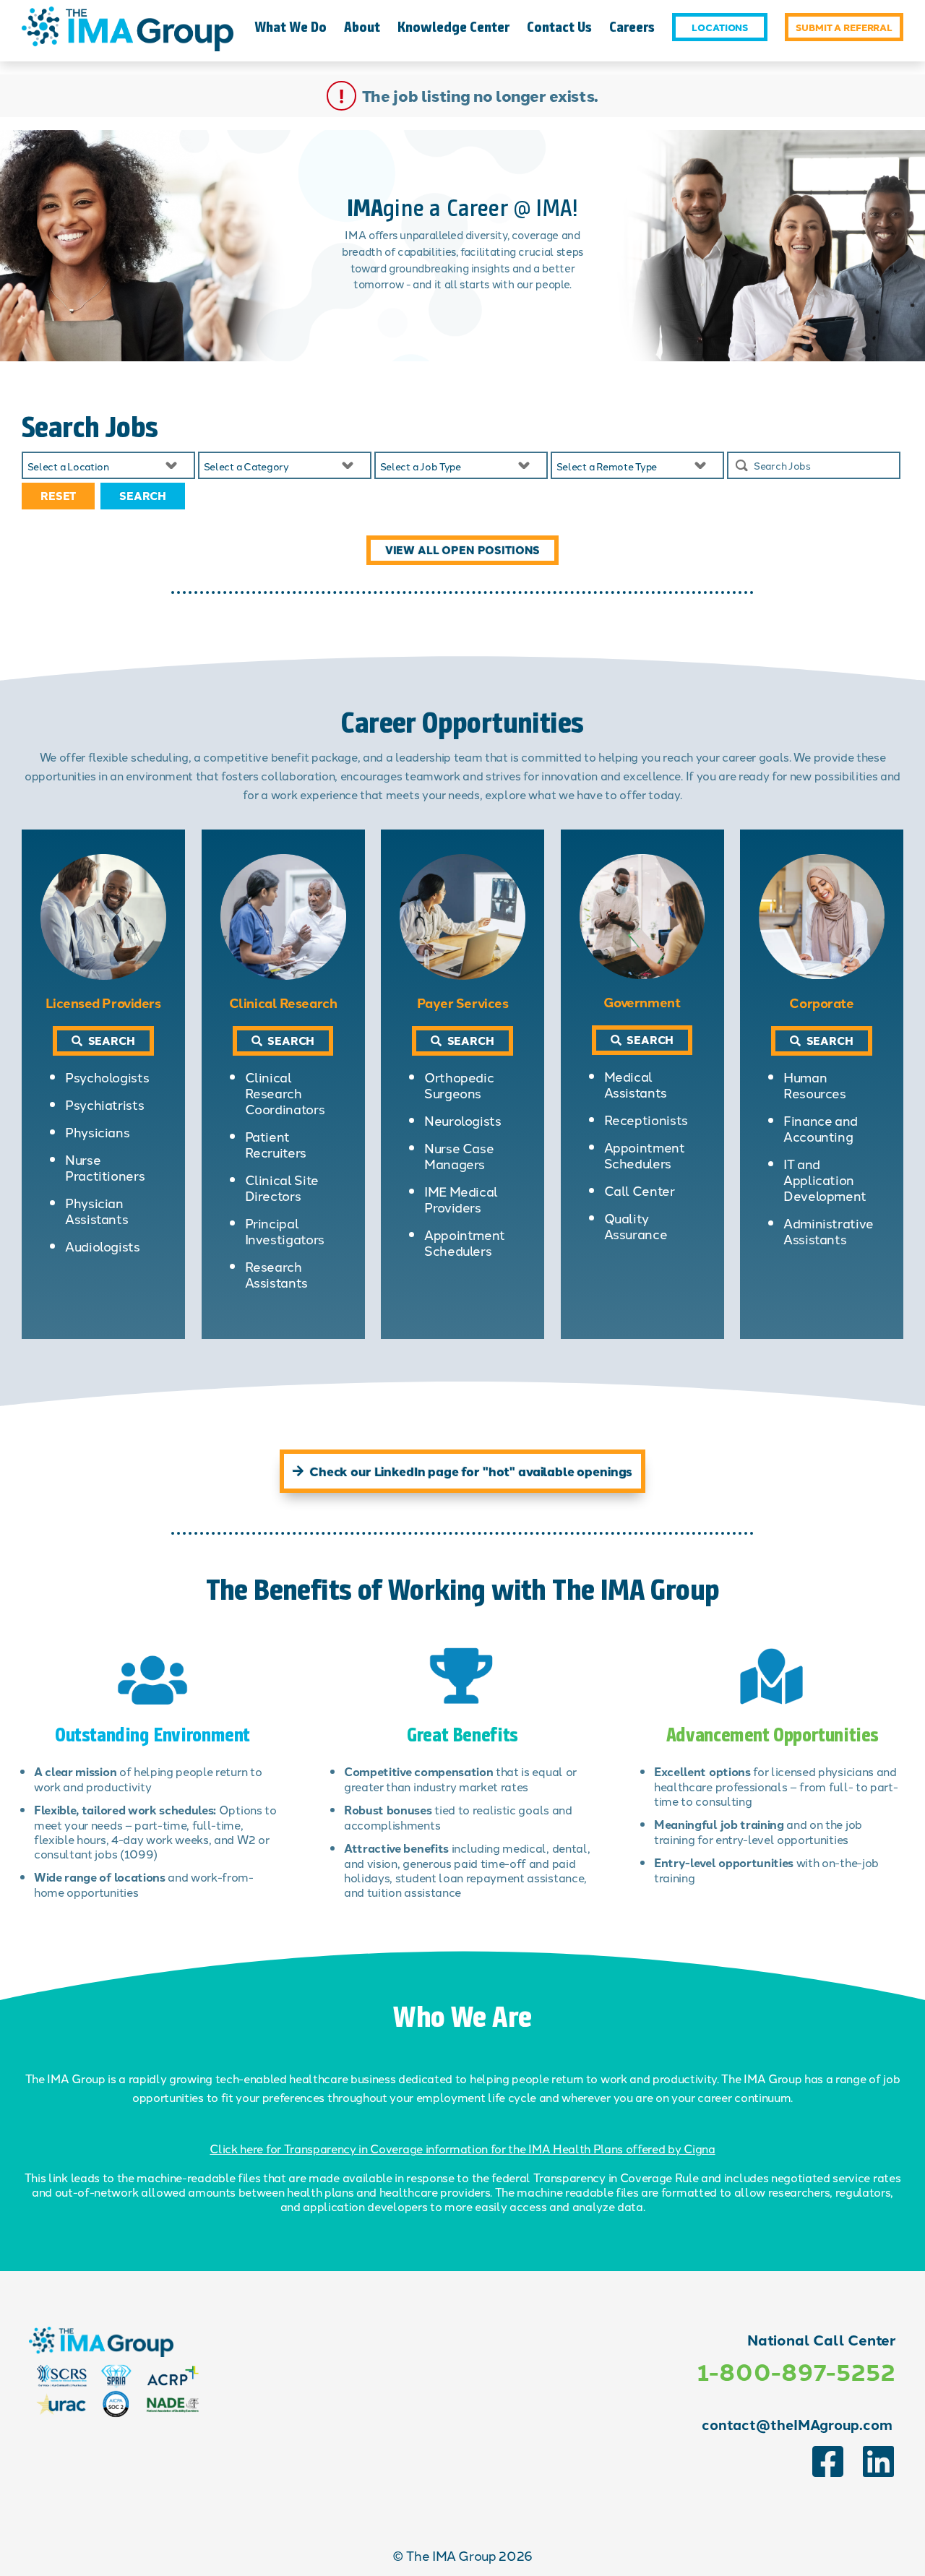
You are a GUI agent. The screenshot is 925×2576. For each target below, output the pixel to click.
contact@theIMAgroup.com (797, 2424)
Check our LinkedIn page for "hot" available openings (471, 1471)
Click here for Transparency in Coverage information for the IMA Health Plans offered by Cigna (462, 2148)
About (362, 27)
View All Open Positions (463, 550)
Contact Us (559, 27)
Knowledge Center (453, 27)
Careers (632, 27)
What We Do (291, 27)
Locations (720, 27)
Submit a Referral (844, 27)
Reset (58, 496)
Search (143, 496)
